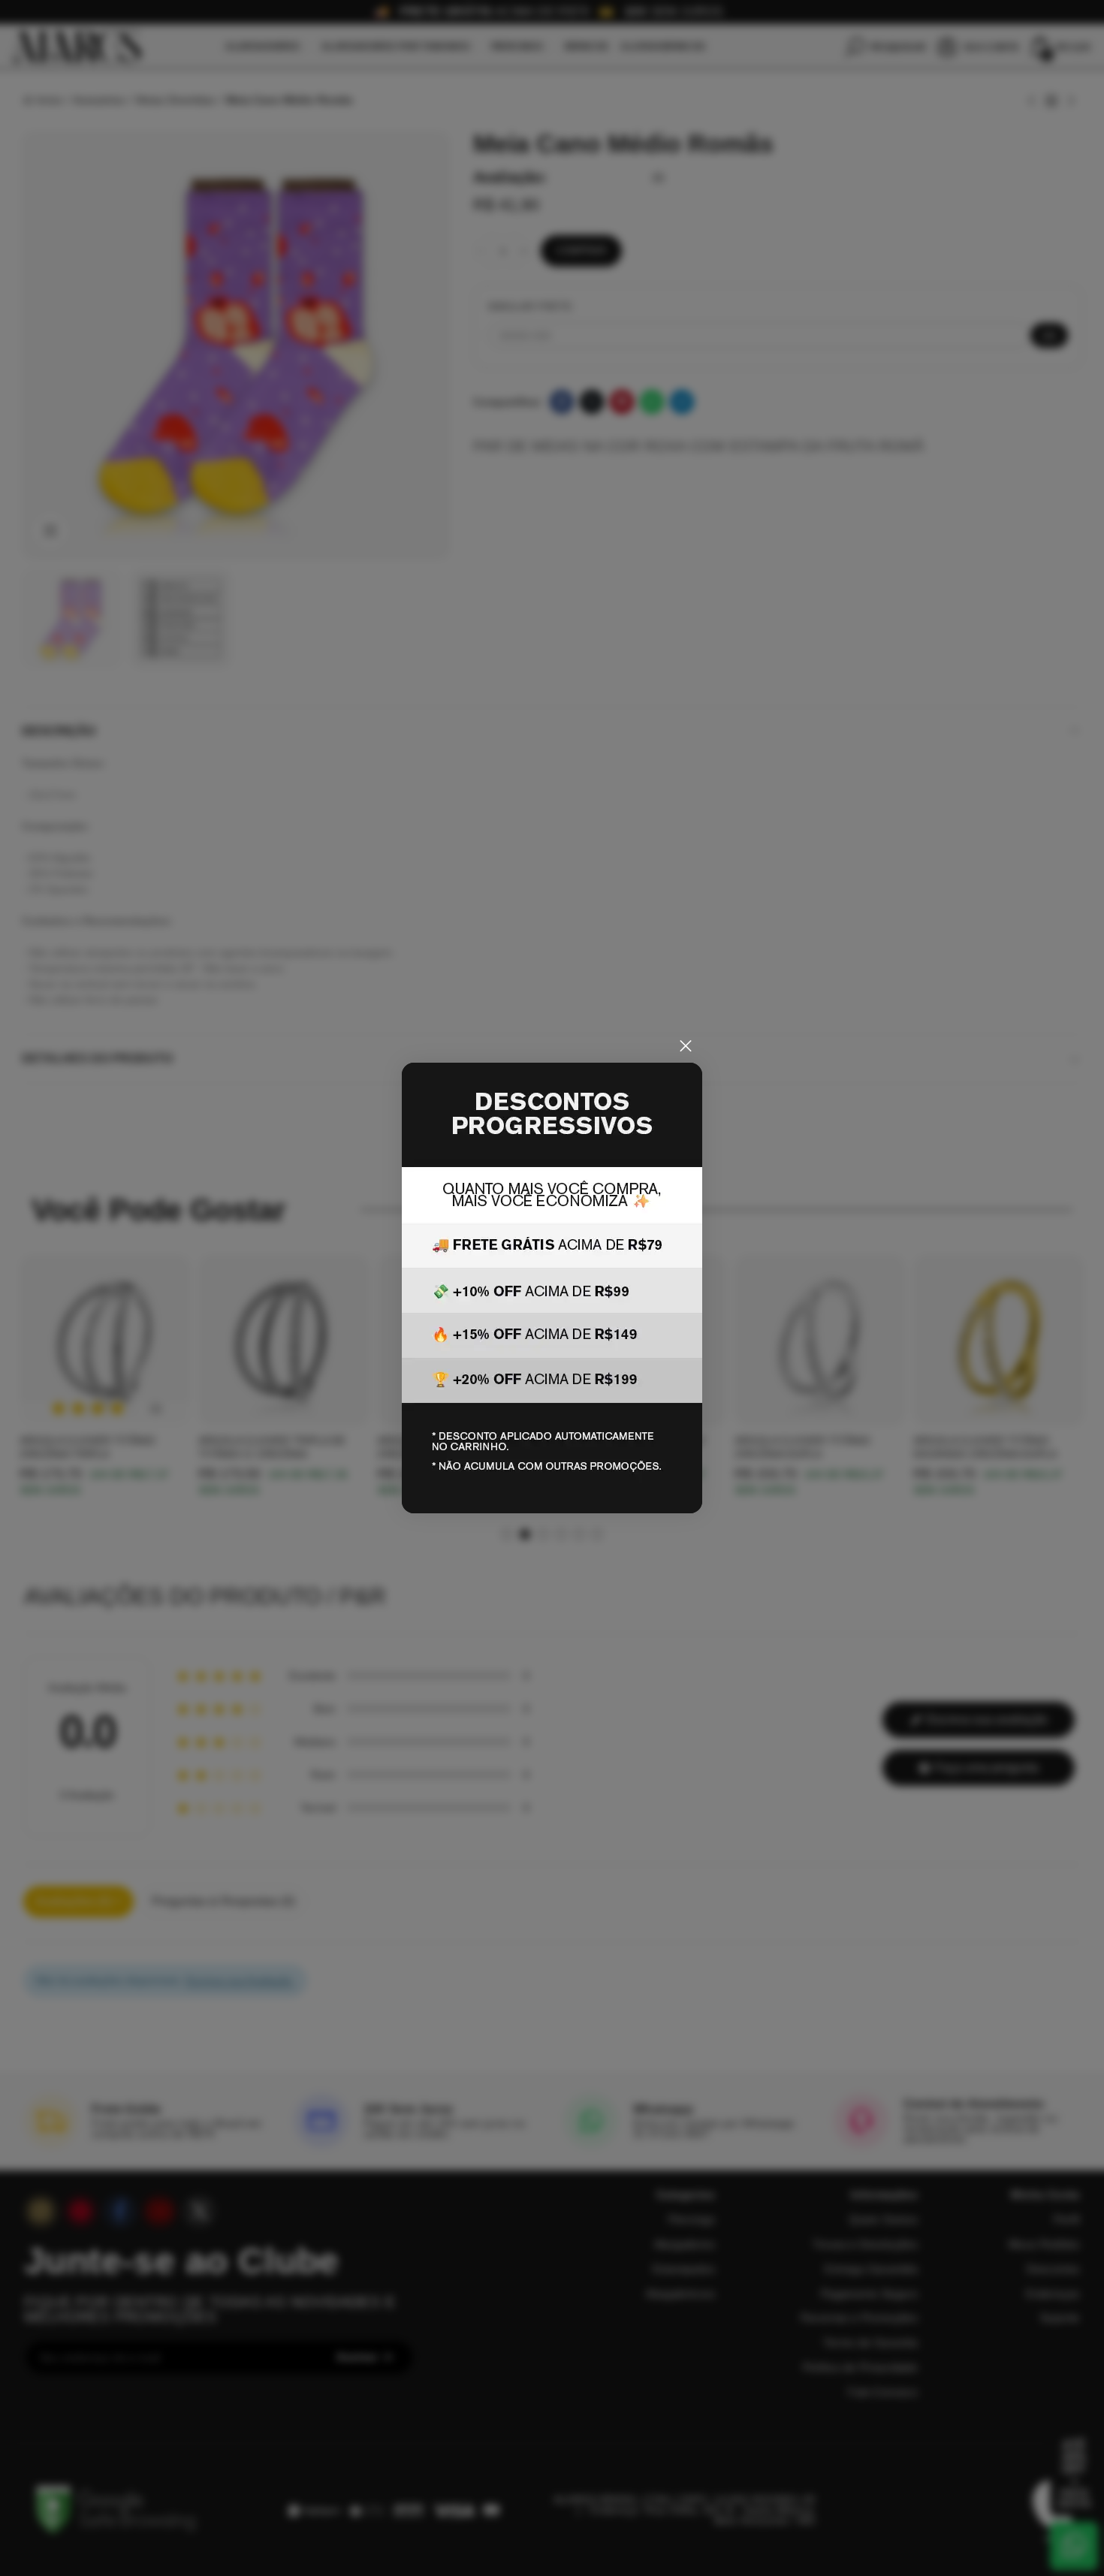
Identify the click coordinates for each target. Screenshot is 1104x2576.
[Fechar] (686, 1046)
